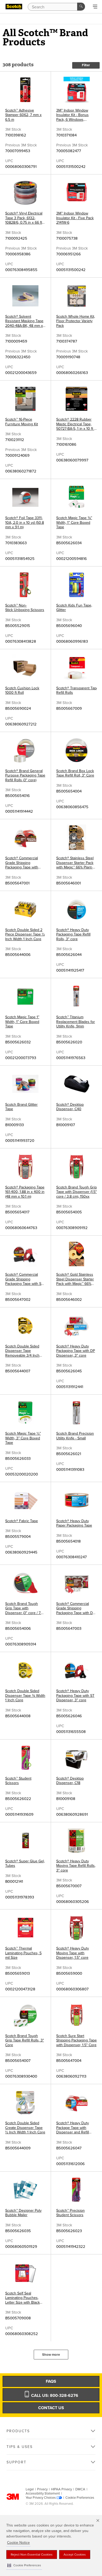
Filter (86, 65)
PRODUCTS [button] (18, 2431)
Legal (30, 2489)
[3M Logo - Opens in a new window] (14, 7)
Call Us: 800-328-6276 (54, 2396)
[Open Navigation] (95, 7)
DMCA (80, 2489)
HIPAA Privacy (61, 2489)
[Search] (81, 7)
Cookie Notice (18, 2543)
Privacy (42, 2489)
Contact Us (51, 2408)
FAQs (51, 2381)
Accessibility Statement (43, 2494)
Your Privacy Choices (41, 2498)
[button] (24, 2565)
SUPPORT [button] (16, 2462)
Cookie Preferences (80, 2498)
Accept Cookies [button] (75, 2555)
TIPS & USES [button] (20, 2447)
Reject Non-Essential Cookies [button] (32, 2555)
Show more (51, 2355)
